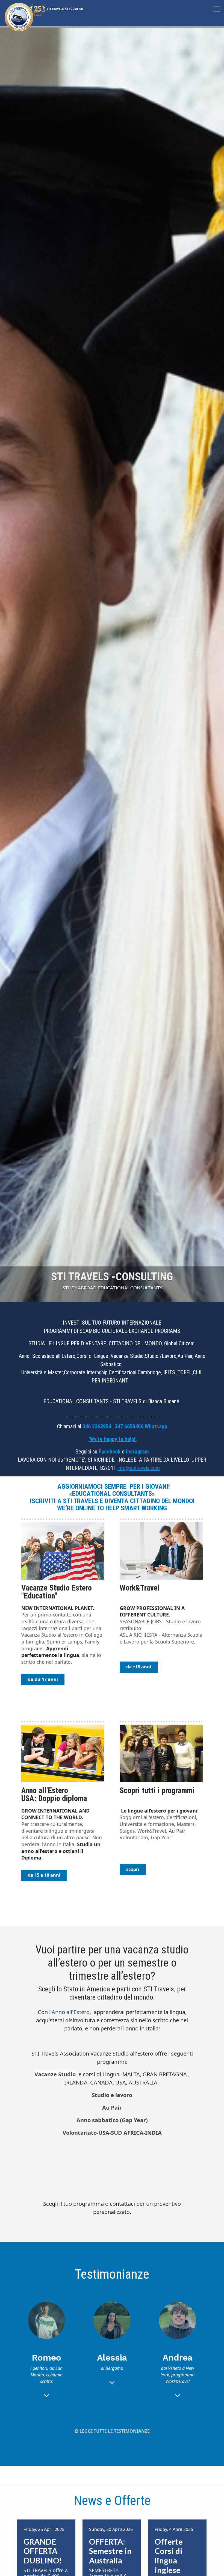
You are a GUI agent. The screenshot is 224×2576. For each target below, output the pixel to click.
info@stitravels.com (139, 1468)
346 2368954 (97, 1426)
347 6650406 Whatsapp (141, 1426)
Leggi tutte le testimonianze (114, 2431)
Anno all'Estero (71, 2012)
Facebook (110, 1452)
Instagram (137, 1452)
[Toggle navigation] (217, 9)
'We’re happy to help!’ (113, 1439)
